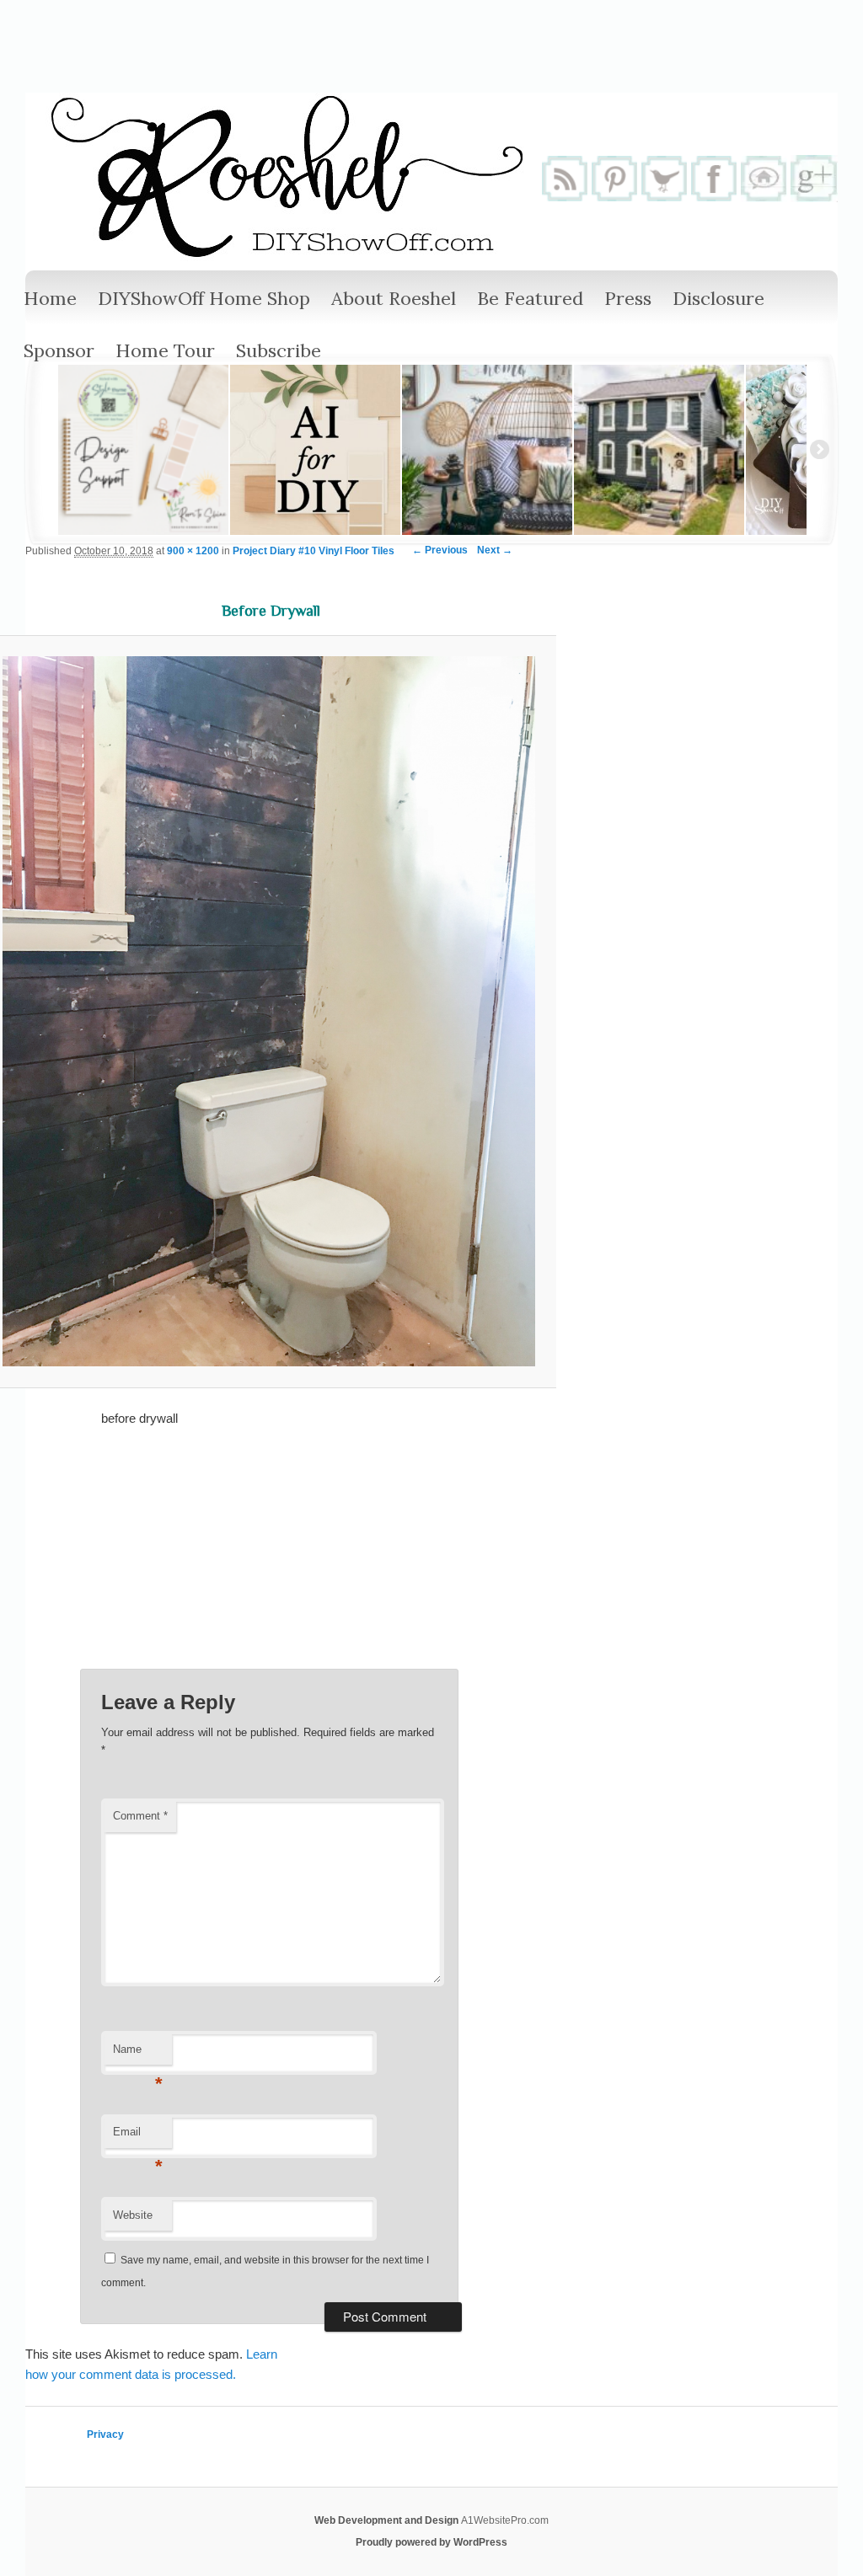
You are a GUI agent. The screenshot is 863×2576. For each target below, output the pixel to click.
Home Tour (165, 350)
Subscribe (279, 350)
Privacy (105, 2434)
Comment (140, 1816)
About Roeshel (394, 298)
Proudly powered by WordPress (431, 2542)
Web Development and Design (388, 2520)
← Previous (440, 550)
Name (138, 2054)
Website (133, 2215)
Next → (495, 550)
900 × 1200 (193, 551)
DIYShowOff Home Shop (204, 298)
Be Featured (530, 298)
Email (138, 2137)
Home (50, 298)
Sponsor (59, 350)
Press (628, 298)
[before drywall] (269, 1011)
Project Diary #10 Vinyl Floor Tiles (314, 551)
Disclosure (718, 298)
